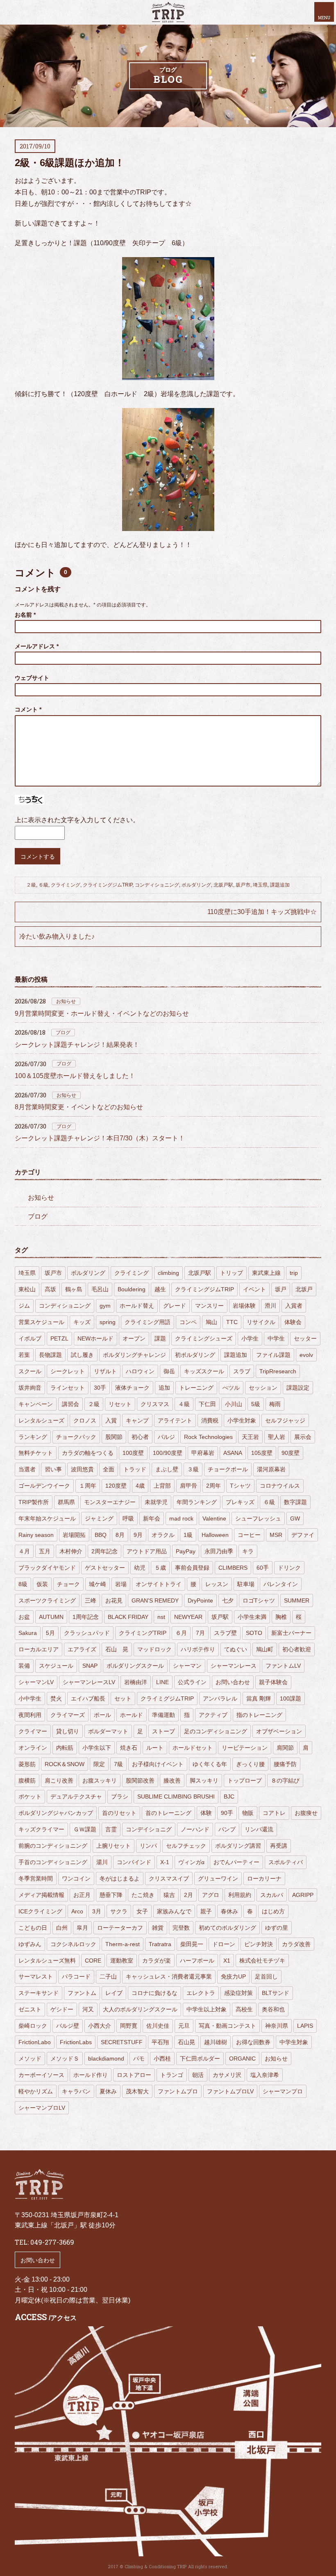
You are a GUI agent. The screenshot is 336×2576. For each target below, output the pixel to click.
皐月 (82, 1928)
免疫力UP (233, 1976)
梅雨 (275, 1404)
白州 (62, 1928)
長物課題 (50, 1355)
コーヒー (249, 1535)
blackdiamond (106, 2059)
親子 (206, 1911)
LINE (162, 1682)
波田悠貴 (82, 1469)
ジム (24, 1306)
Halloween (215, 1535)
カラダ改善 (296, 1944)
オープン (134, 1338)
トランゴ (172, 2075)
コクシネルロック (73, 1944)
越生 (160, 1289)
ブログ (63, 1033)
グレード (175, 1306)
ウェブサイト (32, 678)
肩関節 (285, 1748)
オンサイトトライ (159, 1584)
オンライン (33, 1748)
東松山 (27, 1289)
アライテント (175, 1420)
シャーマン (187, 1666)
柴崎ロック (33, 2026)
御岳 (169, 1371)
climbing (168, 1273)
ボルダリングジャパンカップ (56, 1813)
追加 (164, 1388)
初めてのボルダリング (227, 1928)
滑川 (270, 1306)
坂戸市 (243, 885)
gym (105, 1306)
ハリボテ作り (198, 1649)
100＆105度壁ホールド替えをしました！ (75, 1076)
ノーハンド (195, 1829)
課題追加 (280, 885)
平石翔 (160, 2042)
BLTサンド (276, 1993)
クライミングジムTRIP (108, 885)
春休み (229, 1911)
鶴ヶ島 (74, 1289)
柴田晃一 (192, 1944)
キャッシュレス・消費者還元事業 (169, 1976)
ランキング (33, 1437)
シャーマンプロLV (42, 2108)
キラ (248, 1551)
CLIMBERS (233, 1568)
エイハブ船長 (88, 1698)
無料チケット (36, 1453)
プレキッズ (240, 1502)
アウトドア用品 (147, 1551)
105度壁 (262, 1453)
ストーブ (163, 1731)
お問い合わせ (233, 1682)
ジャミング (99, 1518)
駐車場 (246, 1584)
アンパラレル (220, 1698)
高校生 (244, 2009)
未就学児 (156, 1502)
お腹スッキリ (100, 1780)
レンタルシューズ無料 (47, 1960)
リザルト (105, 1371)
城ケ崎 (98, 1584)
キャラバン (76, 2091)
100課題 (291, 1698)
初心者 (140, 1437)
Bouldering (132, 1289)
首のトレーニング (168, 1813)
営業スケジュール (41, 1322)
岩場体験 (244, 1306)
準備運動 (163, 1715)
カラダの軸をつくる (88, 1453)
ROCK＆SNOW (65, 1764)
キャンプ (137, 1420)
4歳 (140, 1486)
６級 (43, 885)
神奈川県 (277, 2026)
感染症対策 (238, 1993)
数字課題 (295, 1502)
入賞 (111, 1420)
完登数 (181, 1928)
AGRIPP (303, 1895)
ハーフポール (197, 1960)
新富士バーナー (291, 1633)
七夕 (228, 1600)
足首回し (266, 1976)
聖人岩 (277, 1437)
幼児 (140, 1568)
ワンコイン (76, 1878)
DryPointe (200, 1600)
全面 (109, 1469)
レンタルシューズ (41, 1420)
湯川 (102, 1862)
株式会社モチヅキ (262, 1960)
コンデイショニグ (149, 1829)
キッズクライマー (41, 1829)
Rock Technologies (208, 1437)
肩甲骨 (188, 1486)
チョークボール (228, 1469)
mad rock (181, 1518)
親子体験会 (273, 1682)
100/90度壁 (168, 1453)
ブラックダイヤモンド (47, 1568)
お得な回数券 (253, 2042)
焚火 (56, 1698)
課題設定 (298, 1388)
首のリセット (119, 1813)
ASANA (233, 1453)
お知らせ (66, 1001)
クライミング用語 (148, 1322)
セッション (263, 1388)
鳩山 (211, 1322)
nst (161, 1617)
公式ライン (192, 1682)
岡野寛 (129, 2026)
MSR (276, 1535)
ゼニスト (30, 2009)
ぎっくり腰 (250, 1764)
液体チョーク (132, 1388)
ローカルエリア (39, 1649)
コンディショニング (157, 885)
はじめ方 (273, 1911)
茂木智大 (137, 2091)
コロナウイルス (280, 1486)
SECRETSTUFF (122, 2042)
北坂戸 (304, 1289)
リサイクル (261, 1322)
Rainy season (36, 1535)
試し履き (82, 1355)
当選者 (27, 1469)
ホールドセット (193, 1748)
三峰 (91, 1600)
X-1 (165, 1862)
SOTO (254, 1633)
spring (108, 1322)
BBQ (101, 1535)
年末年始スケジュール (47, 1518)
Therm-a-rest (123, 1944)
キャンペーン (36, 1404)
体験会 (293, 1322)
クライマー (33, 1731)
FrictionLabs (76, 2042)
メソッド (30, 2059)
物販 (248, 1813)
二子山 (108, 1976)
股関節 (114, 1437)
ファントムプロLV (230, 2091)
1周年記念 (86, 1617)
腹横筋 (27, 1780)
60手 (263, 1568)
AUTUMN (51, 1617)
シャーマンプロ (283, 2091)
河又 (88, 2009)
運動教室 (122, 1960)
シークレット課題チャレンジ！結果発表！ (77, 1045)
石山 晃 (117, 1649)
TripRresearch (278, 1371)
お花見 (114, 1600)
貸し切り (68, 1731)
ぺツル (231, 1388)
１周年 (88, 1486)
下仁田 (207, 1404)
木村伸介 (71, 1551)
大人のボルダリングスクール (140, 2009)
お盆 (24, 1617)
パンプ (227, 1829)
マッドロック (154, 1649)
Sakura (28, 1633)
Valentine (214, 1518)
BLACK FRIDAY (128, 1617)
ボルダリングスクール (135, 1666)
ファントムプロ (178, 2091)
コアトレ (274, 1813)
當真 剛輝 (259, 1698)
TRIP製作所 (34, 1502)
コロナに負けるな (154, 1993)
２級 (31, 885)
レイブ (114, 1993)
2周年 (213, 1486)
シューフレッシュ (258, 1518)
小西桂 (162, 2059)
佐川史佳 (158, 2026)
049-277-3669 (52, 2242)
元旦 (184, 2026)
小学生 (250, 1338)
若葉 (24, 1355)
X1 (227, 1960)
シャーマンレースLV (89, 1682)
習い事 (53, 1469)
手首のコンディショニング (53, 1862)
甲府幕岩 (203, 1453)
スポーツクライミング (47, 1600)
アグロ (211, 1895)
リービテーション (245, 1748)
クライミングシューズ (204, 1338)
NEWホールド (95, 1338)
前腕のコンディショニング (53, 1846)
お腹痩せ (306, 1813)
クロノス (85, 1420)
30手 (100, 1388)
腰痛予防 (285, 1764)
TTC (232, 1322)
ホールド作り (91, 2075)
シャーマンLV (36, 1682)
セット (123, 1698)
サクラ (119, 1911)
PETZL (59, 1338)
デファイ (303, 1535)
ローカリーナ (264, 1878)
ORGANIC (242, 2059)
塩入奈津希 (265, 2075)
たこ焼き (143, 1895)
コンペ (188, 1322)
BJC (229, 1796)
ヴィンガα (191, 1862)
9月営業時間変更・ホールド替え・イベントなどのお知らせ (102, 1013)
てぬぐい (236, 1649)
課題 (160, 1338)
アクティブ (213, 1715)
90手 (227, 1813)
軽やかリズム (36, 2091)
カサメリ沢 (227, 2075)
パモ (139, 2059)
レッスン (217, 1584)
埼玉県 (260, 885)
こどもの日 (33, 1928)
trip (294, 1273)
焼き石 (129, 1748)
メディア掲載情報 (41, 1895)
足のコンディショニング (216, 1731)
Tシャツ (240, 1486)
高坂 (50, 1289)
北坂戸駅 (223, 885)
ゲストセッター (105, 1568)
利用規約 (240, 1895)
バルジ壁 (68, 2026)
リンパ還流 (259, 1829)
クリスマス (155, 1404)
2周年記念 (104, 1551)
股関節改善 (140, 1780)
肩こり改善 (59, 1780)
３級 (193, 1469)
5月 (50, 1633)
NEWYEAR (188, 1617)
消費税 (210, 1420)
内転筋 (65, 1748)
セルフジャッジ (285, 1420)
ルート (155, 1748)
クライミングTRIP (143, 1633)
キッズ (82, 1322)
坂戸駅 (220, 1617)
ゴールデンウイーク (44, 1486)
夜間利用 (30, 1715)
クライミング (66, 885)
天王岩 (250, 1437)
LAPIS (305, 2026)
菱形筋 (27, 1764)
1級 (188, 1535)
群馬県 (66, 1502)
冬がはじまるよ (120, 1878)
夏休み (108, 2091)
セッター (305, 1338)
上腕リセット (114, 1846)
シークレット (68, 1371)
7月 (200, 1633)
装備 (24, 1666)
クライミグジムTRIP (167, 1698)
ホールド (132, 1715)
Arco (77, 1911)
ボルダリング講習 (238, 1846)
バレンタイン (281, 1584)
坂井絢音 (30, 1388)
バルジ (166, 1437)
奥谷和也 (273, 2009)
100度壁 (133, 1453)
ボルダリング (196, 885)
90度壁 (291, 1453)
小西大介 (100, 2026)
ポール (102, 1715)
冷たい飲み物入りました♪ (57, 936)
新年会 (152, 1518)
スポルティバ (286, 1862)
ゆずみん (30, 1944)
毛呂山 (100, 1289)
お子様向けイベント (158, 1764)
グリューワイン (218, 1878)
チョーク (68, 1584)
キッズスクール (204, 1371)
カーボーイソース (41, 2075)
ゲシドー (62, 2009)
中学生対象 (294, 2042)
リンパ (148, 1846)
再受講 (279, 1846)
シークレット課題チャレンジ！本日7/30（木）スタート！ (100, 1138)
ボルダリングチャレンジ (134, 1355)
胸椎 (281, 1617)
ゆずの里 (277, 1928)
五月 (45, 1551)
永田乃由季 (219, 1551)
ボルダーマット (108, 1731)
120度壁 (116, 1486)
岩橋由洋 (136, 1682)
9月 (138, 1535)
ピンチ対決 (259, 1944)
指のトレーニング (259, 1715)
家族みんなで (174, 1911)
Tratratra (160, 1944)
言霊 (111, 1829)
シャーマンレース (234, 1666)
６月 (181, 1633)
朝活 (198, 2075)
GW (295, 1518)
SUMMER (297, 1600)
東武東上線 (266, 1273)
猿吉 (169, 1895)
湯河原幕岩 (271, 1469)
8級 (23, 1584)
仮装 (42, 1584)
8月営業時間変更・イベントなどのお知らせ (79, 1107)
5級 (256, 1404)
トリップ (232, 1273)
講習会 (70, 1404)
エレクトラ (201, 1993)
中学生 (276, 1338)
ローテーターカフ (120, 1928)
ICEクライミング (40, 1911)
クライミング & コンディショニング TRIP (168, 12)
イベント (254, 1289)
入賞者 (294, 1306)
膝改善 (172, 1780)
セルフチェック (186, 1846)
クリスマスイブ (169, 1878)
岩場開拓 (74, 1535)
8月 (120, 1535)
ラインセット (68, 1388)
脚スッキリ (204, 1780)
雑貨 (158, 1928)
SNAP (90, 1666)
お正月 (82, 1895)
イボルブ (30, 1338)
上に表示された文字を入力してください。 (77, 820)
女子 (142, 1911)
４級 (184, 1404)
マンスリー (209, 1306)
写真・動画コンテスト (227, 2026)
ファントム (82, 1993)
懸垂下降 (111, 1895)
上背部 (162, 1486)
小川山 (234, 1404)
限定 (99, 1764)
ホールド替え (137, 1306)
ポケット (30, 1796)
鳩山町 (265, 1649)
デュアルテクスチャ (76, 1796)
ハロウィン (140, 1371)
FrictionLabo (35, 2042)
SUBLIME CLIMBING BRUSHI (176, 1796)
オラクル (163, 1535)
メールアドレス (37, 646)
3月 (97, 1911)
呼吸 (128, 1518)
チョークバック (76, 1437)
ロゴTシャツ (259, 1600)
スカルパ (272, 1895)
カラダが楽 (157, 1960)
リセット (120, 1404)
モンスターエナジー (110, 1502)
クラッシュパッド (87, 1633)
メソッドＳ (65, 2059)
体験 (206, 1813)
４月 (24, 1551)
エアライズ (82, 1649)
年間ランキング (197, 1502)
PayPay (186, 1551)
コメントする (38, 857)
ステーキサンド (39, 1993)
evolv (306, 1355)
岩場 (121, 1584)
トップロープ (245, 1780)
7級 (118, 1764)
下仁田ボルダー (200, 2059)
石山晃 (186, 2042)
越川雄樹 (216, 2042)
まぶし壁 (167, 1469)
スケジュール (56, 1666)
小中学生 (30, 1698)
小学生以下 (97, 1748)
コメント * (28, 709)
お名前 (25, 615)
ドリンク (289, 1568)
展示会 (303, 1437)
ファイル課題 (273, 1355)
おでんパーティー (236, 1862)
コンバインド (134, 1862)
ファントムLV (283, 1666)
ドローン (224, 1944)
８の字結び (285, 1780)
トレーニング (196, 1388)
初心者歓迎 (297, 1649)
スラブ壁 (225, 1633)
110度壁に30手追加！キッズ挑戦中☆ (262, 912)
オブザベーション (279, 1731)
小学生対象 (242, 1420)
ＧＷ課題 (85, 1829)
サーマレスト (36, 1976)
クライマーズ (68, 1715)
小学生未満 (252, 1617)
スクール (30, 1371)
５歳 (160, 1568)
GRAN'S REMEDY (155, 1600)
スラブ (242, 1371)
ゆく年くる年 (210, 1764)
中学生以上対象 (207, 2009)
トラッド (135, 1469)
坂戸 (281, 1289)
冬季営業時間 (36, 1878)
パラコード (76, 1976)
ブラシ (120, 1796)
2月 (188, 1895)
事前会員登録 (192, 1568)
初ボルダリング (195, 1355)
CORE (93, 1960)
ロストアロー (134, 2075)
